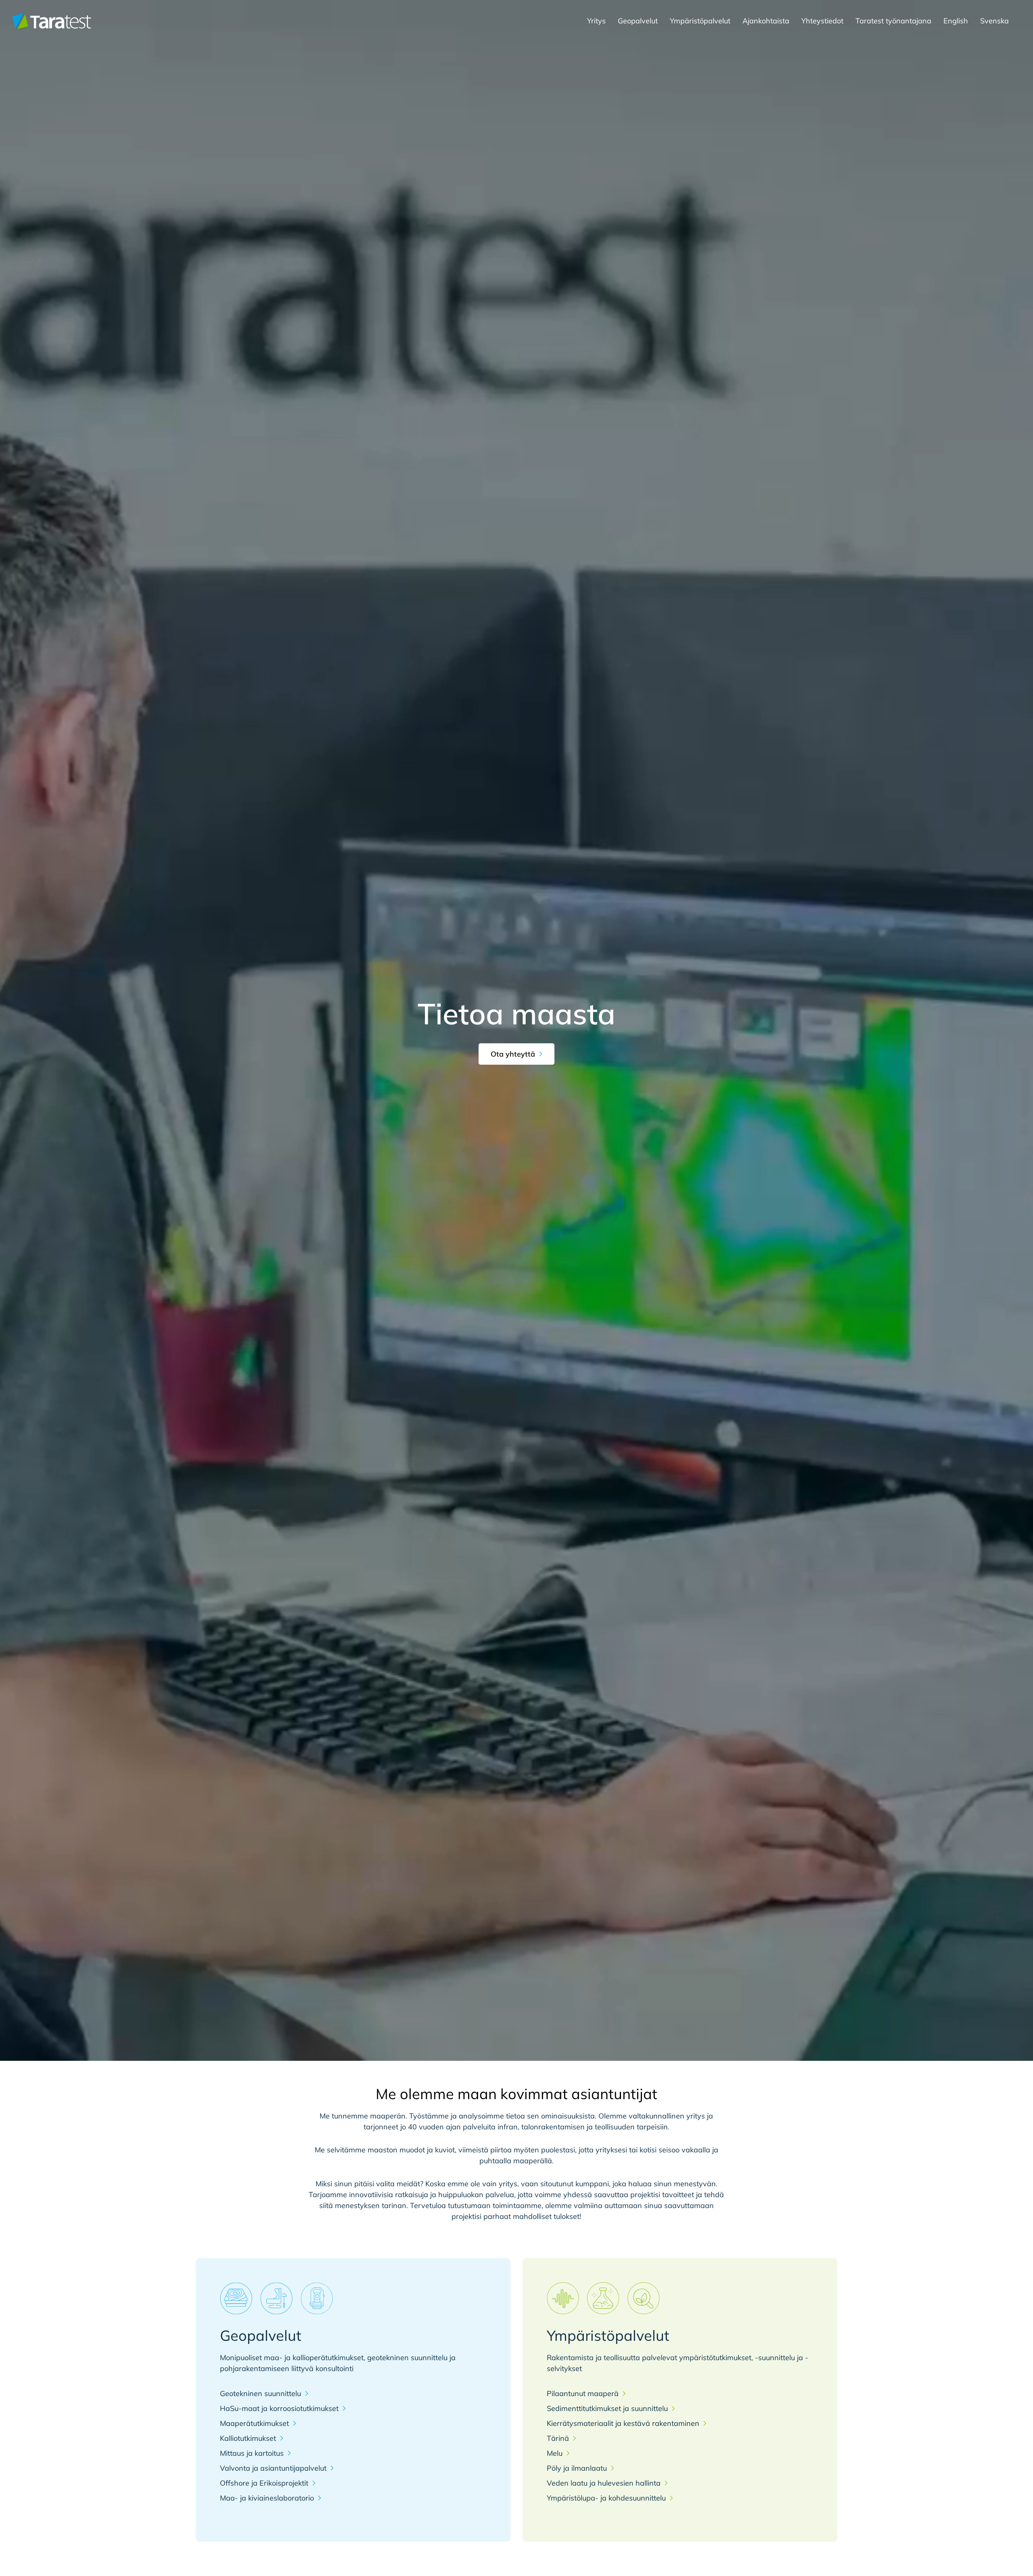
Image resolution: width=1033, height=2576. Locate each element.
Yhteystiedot (822, 21)
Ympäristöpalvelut (700, 21)
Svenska (994, 21)
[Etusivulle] (52, 21)
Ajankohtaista (766, 21)
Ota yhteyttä (513, 1054)
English (956, 21)
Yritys (596, 21)
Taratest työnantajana (893, 21)
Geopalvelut (638, 21)
